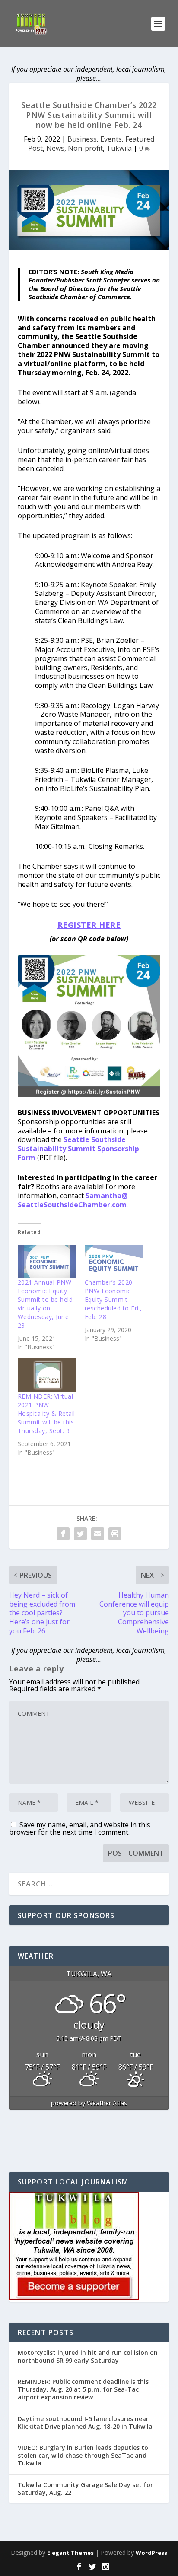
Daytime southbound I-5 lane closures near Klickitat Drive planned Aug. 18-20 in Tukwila (85, 2423)
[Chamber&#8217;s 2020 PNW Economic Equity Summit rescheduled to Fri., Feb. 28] (114, 1261)
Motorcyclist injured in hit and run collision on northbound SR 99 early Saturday (88, 2356)
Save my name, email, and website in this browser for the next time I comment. (80, 1828)
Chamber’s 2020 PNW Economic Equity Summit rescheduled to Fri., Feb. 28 (113, 1299)
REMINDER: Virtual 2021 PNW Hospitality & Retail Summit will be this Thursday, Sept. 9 (46, 1413)
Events (111, 139)
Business (82, 139)
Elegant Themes (70, 2553)
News (55, 148)
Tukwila (119, 148)
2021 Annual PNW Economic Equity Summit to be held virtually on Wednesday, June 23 (45, 1304)
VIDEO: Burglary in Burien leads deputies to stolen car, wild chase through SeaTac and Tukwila (83, 2455)
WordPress (151, 2553)
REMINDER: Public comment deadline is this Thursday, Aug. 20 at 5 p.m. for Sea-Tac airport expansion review (83, 2389)
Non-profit (85, 148)
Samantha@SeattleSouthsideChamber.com (73, 1200)
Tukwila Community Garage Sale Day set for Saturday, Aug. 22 (85, 2489)
